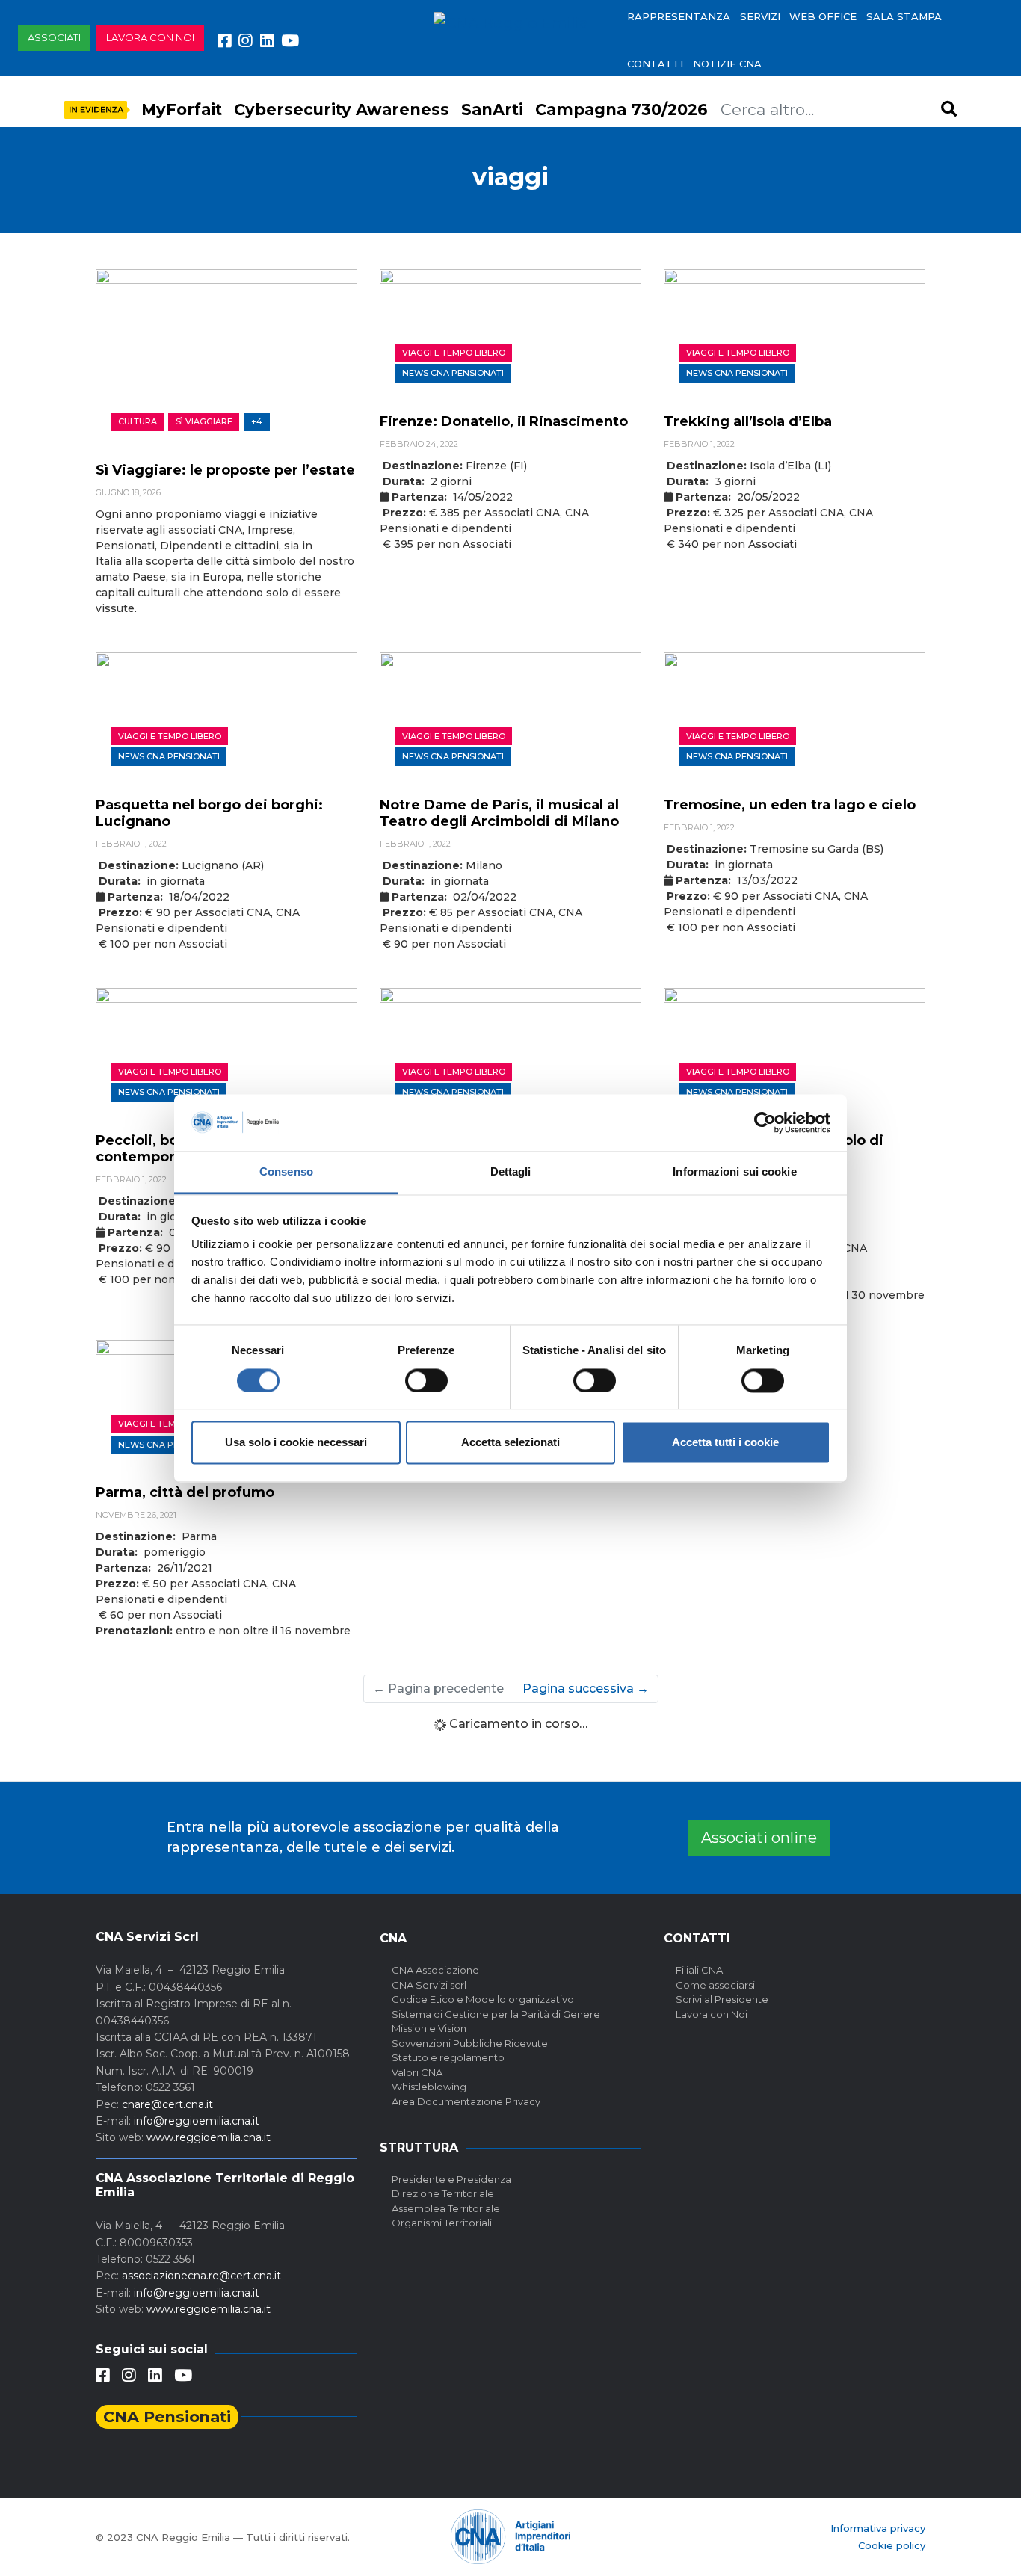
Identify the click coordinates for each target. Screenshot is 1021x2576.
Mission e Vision (429, 2028)
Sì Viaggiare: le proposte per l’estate (225, 470)
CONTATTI (655, 64)
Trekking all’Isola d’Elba (748, 421)
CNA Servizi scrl (429, 1985)
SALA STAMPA (904, 16)
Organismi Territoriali (442, 2223)
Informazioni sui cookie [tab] (734, 1172)
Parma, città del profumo (185, 1492)
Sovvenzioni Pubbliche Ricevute (470, 2043)
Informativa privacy (878, 2528)
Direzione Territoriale (443, 2193)
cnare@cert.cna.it (167, 2104)
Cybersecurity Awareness (342, 109)
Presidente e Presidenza (451, 2179)
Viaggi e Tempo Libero (454, 353)
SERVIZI (760, 16)
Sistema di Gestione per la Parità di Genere (496, 2014)
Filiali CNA (699, 1970)
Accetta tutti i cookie (725, 1443)
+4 (257, 421)
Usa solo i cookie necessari (296, 1443)
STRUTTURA (419, 2147)
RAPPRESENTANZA (679, 16)
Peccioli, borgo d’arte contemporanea (172, 1149)
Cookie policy (892, 2545)
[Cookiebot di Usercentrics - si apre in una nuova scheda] (765, 1122)
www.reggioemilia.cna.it (209, 2137)
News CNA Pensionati (453, 373)
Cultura (138, 421)
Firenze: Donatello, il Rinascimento (504, 421)
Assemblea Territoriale (446, 2208)
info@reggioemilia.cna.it (197, 2121)
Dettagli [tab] (511, 1172)
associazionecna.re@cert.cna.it (201, 2276)
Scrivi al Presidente (722, 1999)
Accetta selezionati (510, 1443)
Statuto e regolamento (448, 2057)
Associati (54, 37)
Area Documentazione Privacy (466, 2101)
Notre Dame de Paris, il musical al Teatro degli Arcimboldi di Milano (499, 813)
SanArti (492, 109)
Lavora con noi (150, 37)
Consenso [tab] (286, 1172)
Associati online (759, 1838)
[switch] (426, 1380)
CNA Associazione (435, 1970)
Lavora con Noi (712, 2014)
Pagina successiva (586, 1689)
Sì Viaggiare (204, 421)
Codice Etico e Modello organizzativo (483, 1999)
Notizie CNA (727, 64)
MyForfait (182, 109)
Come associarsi (715, 1985)
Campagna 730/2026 (621, 109)
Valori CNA (417, 2072)
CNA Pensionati (167, 2416)
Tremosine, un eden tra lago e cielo (790, 805)
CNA (393, 1938)
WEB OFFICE (823, 16)
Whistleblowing (429, 2087)
